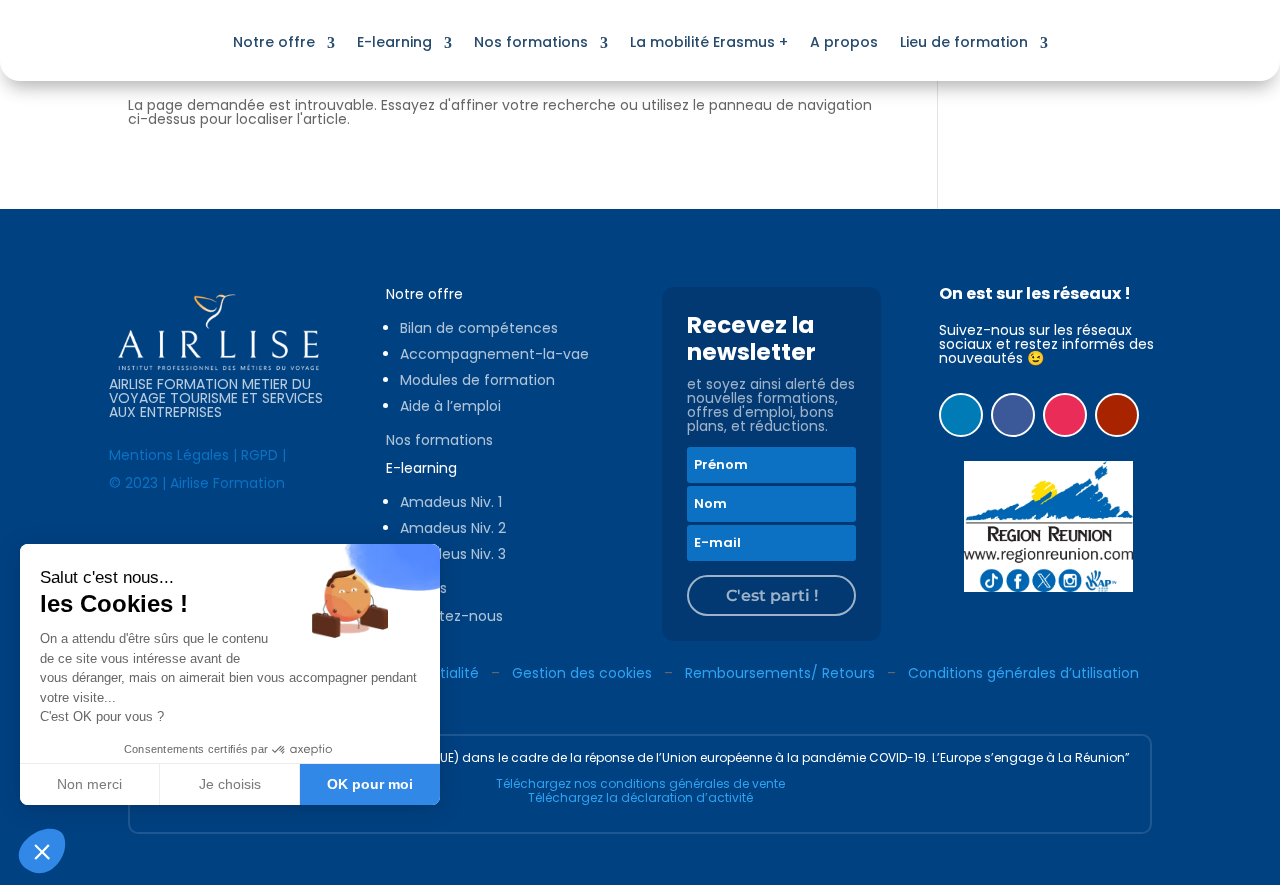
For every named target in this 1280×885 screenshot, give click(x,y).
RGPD (259, 455)
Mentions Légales (169, 455)
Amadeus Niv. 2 (453, 528)
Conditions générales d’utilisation (1023, 673)
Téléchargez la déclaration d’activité (640, 797)
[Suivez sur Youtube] (1117, 415)
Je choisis (230, 784)
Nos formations (531, 42)
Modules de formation (477, 380)
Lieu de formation (964, 42)
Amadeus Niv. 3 (453, 554)
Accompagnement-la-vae (494, 354)
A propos (844, 42)
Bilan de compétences (479, 328)
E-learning (394, 42)
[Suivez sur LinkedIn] (961, 415)
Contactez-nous (444, 616)
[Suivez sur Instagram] (1065, 415)
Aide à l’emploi (450, 406)
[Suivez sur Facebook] (1013, 415)
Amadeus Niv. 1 (451, 502)
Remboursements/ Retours (780, 673)
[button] (42, 851)
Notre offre (274, 42)
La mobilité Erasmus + (709, 42)
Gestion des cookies (582, 673)
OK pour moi (370, 784)
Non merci (89, 784)
